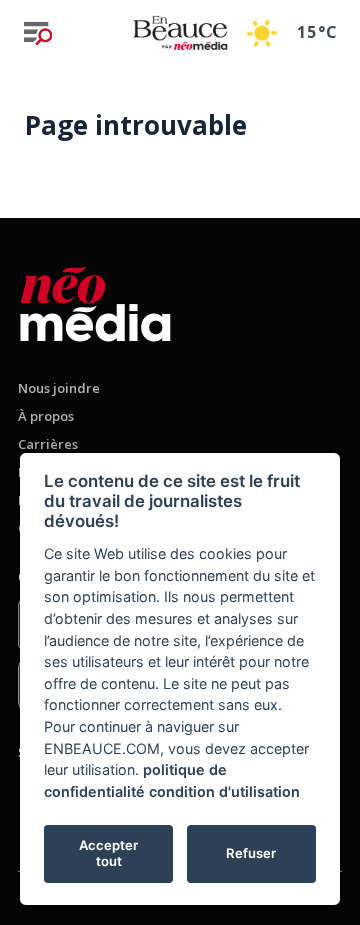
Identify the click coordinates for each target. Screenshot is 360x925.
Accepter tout (108, 853)
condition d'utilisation (224, 791)
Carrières (48, 444)
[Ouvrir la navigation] (38, 33)
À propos (46, 416)
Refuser (251, 853)
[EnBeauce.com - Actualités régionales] (180, 32)
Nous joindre (59, 388)
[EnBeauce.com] (95, 300)
